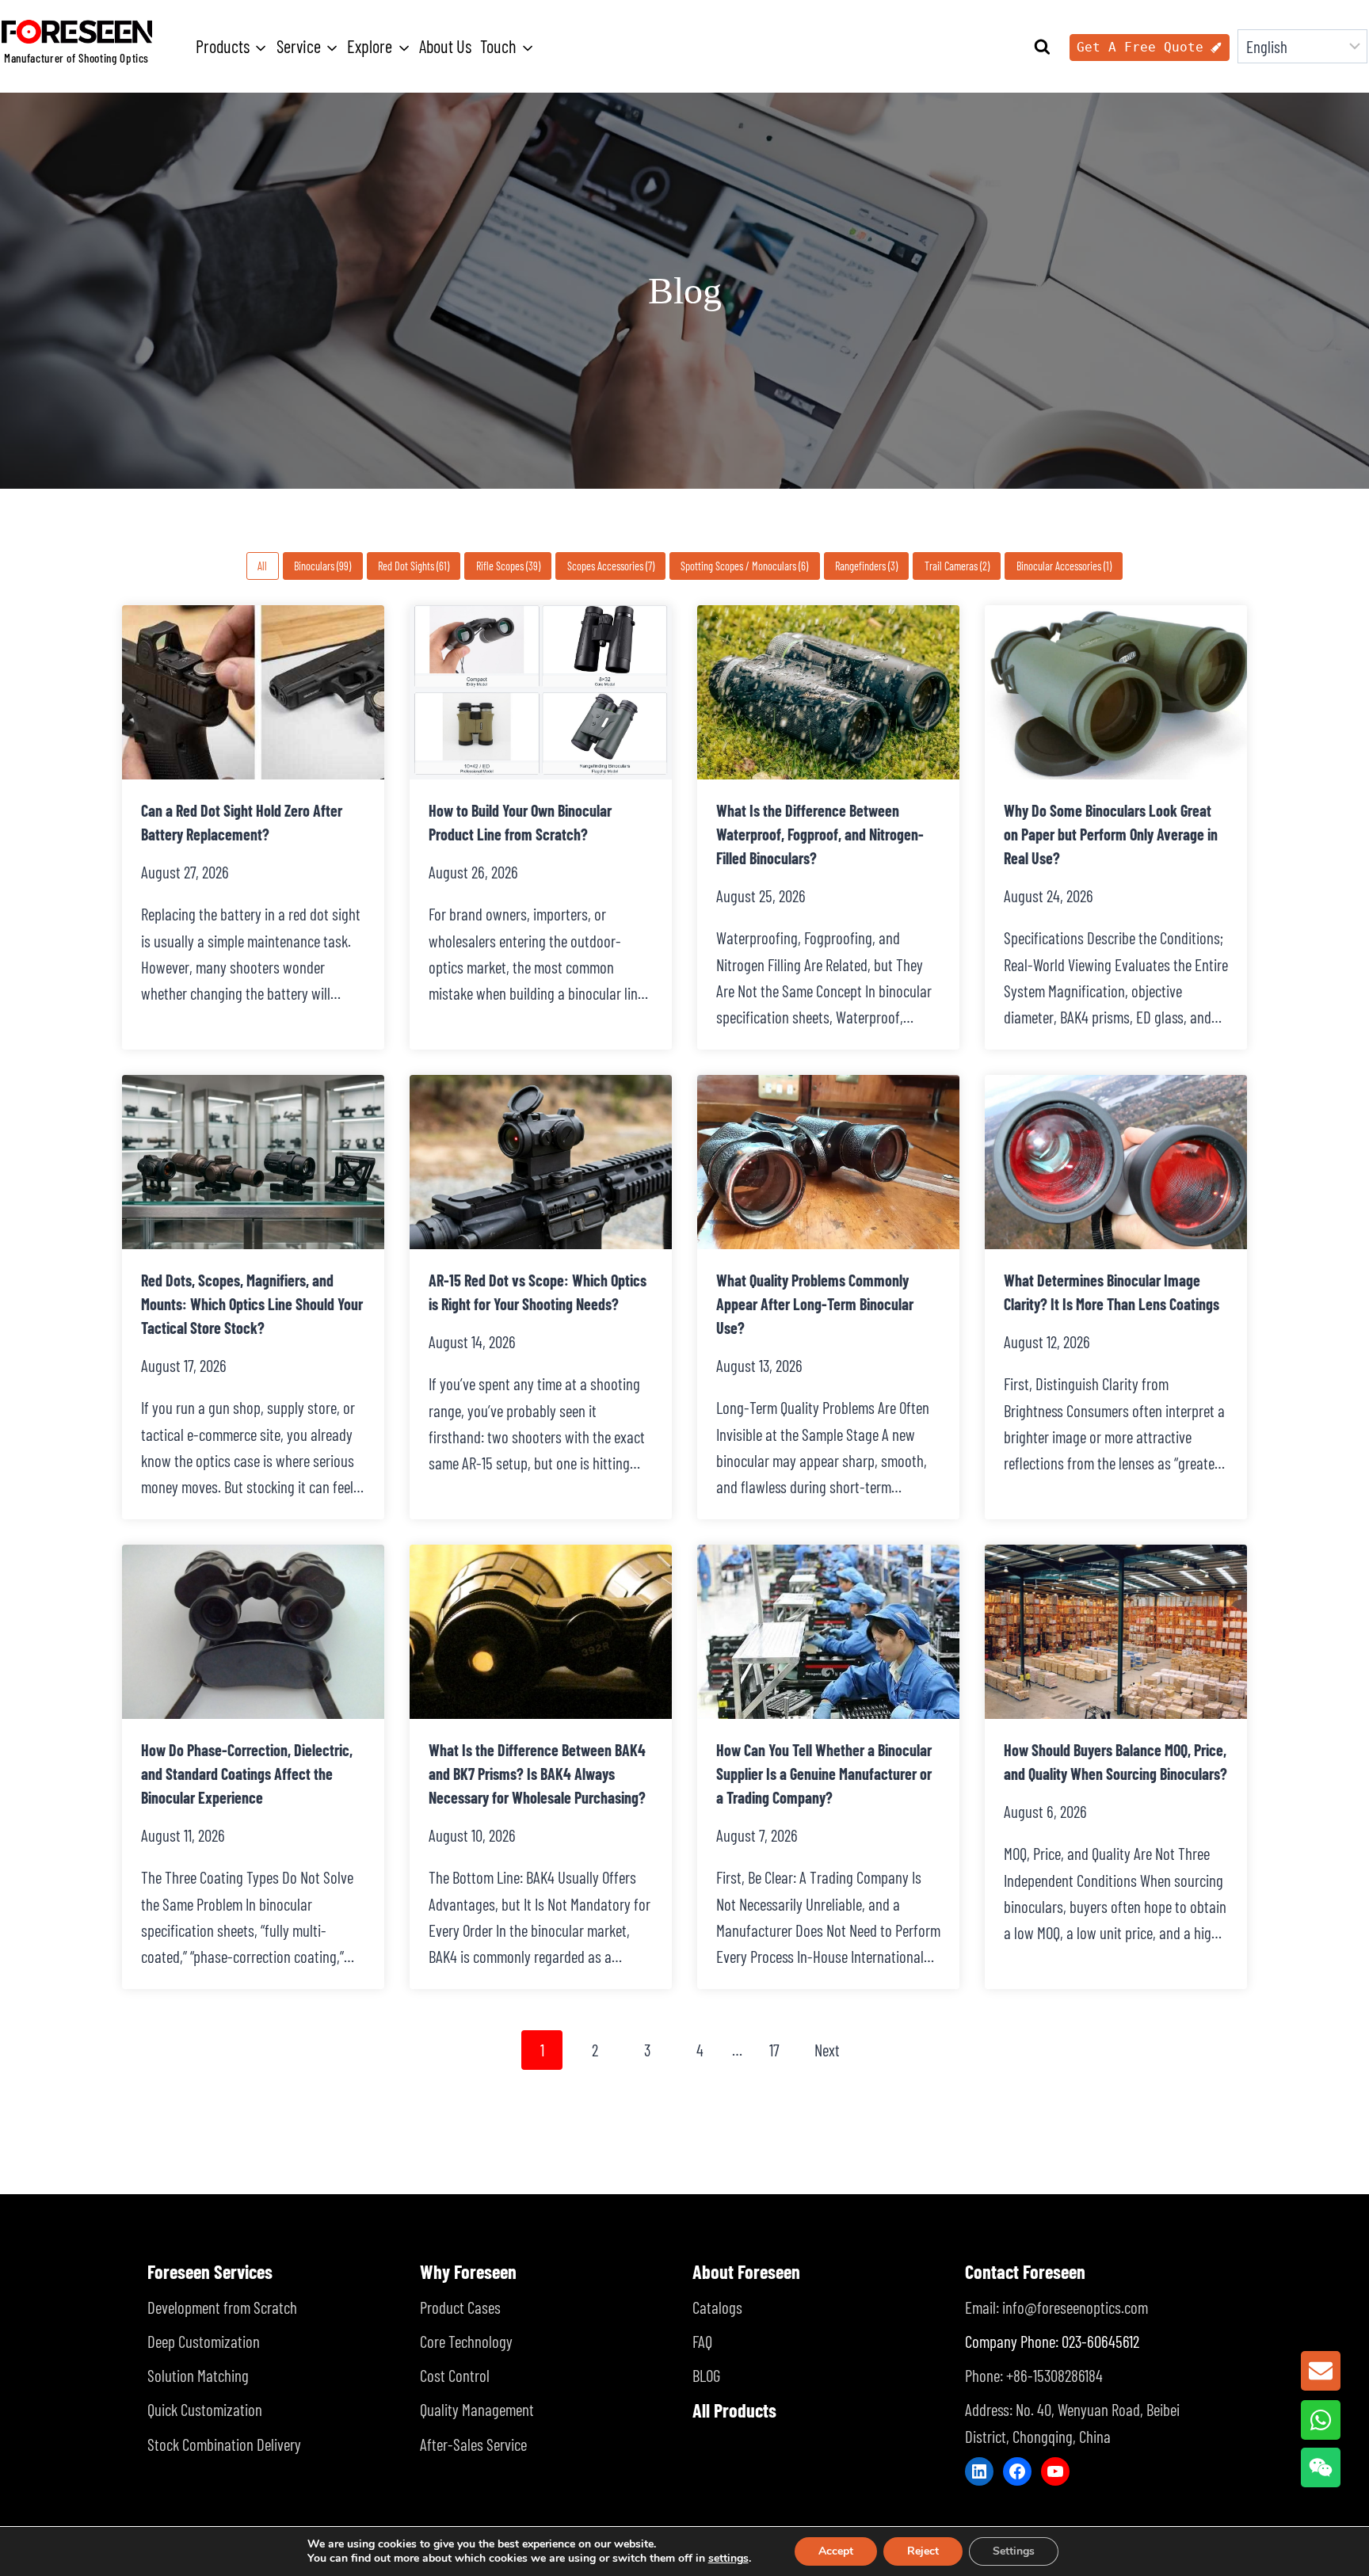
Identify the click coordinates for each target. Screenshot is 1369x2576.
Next (827, 2050)
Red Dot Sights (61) (414, 566)
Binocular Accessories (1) (1064, 566)
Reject (923, 2551)
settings (728, 2559)
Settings (1014, 2551)
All (262, 566)
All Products (734, 2410)
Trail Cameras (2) (957, 566)
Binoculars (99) (322, 566)
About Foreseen (746, 2271)
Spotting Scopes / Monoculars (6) (744, 566)
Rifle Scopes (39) (508, 566)
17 (774, 2050)
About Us (445, 46)
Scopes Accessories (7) (611, 566)
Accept (836, 2551)
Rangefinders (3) (866, 566)
